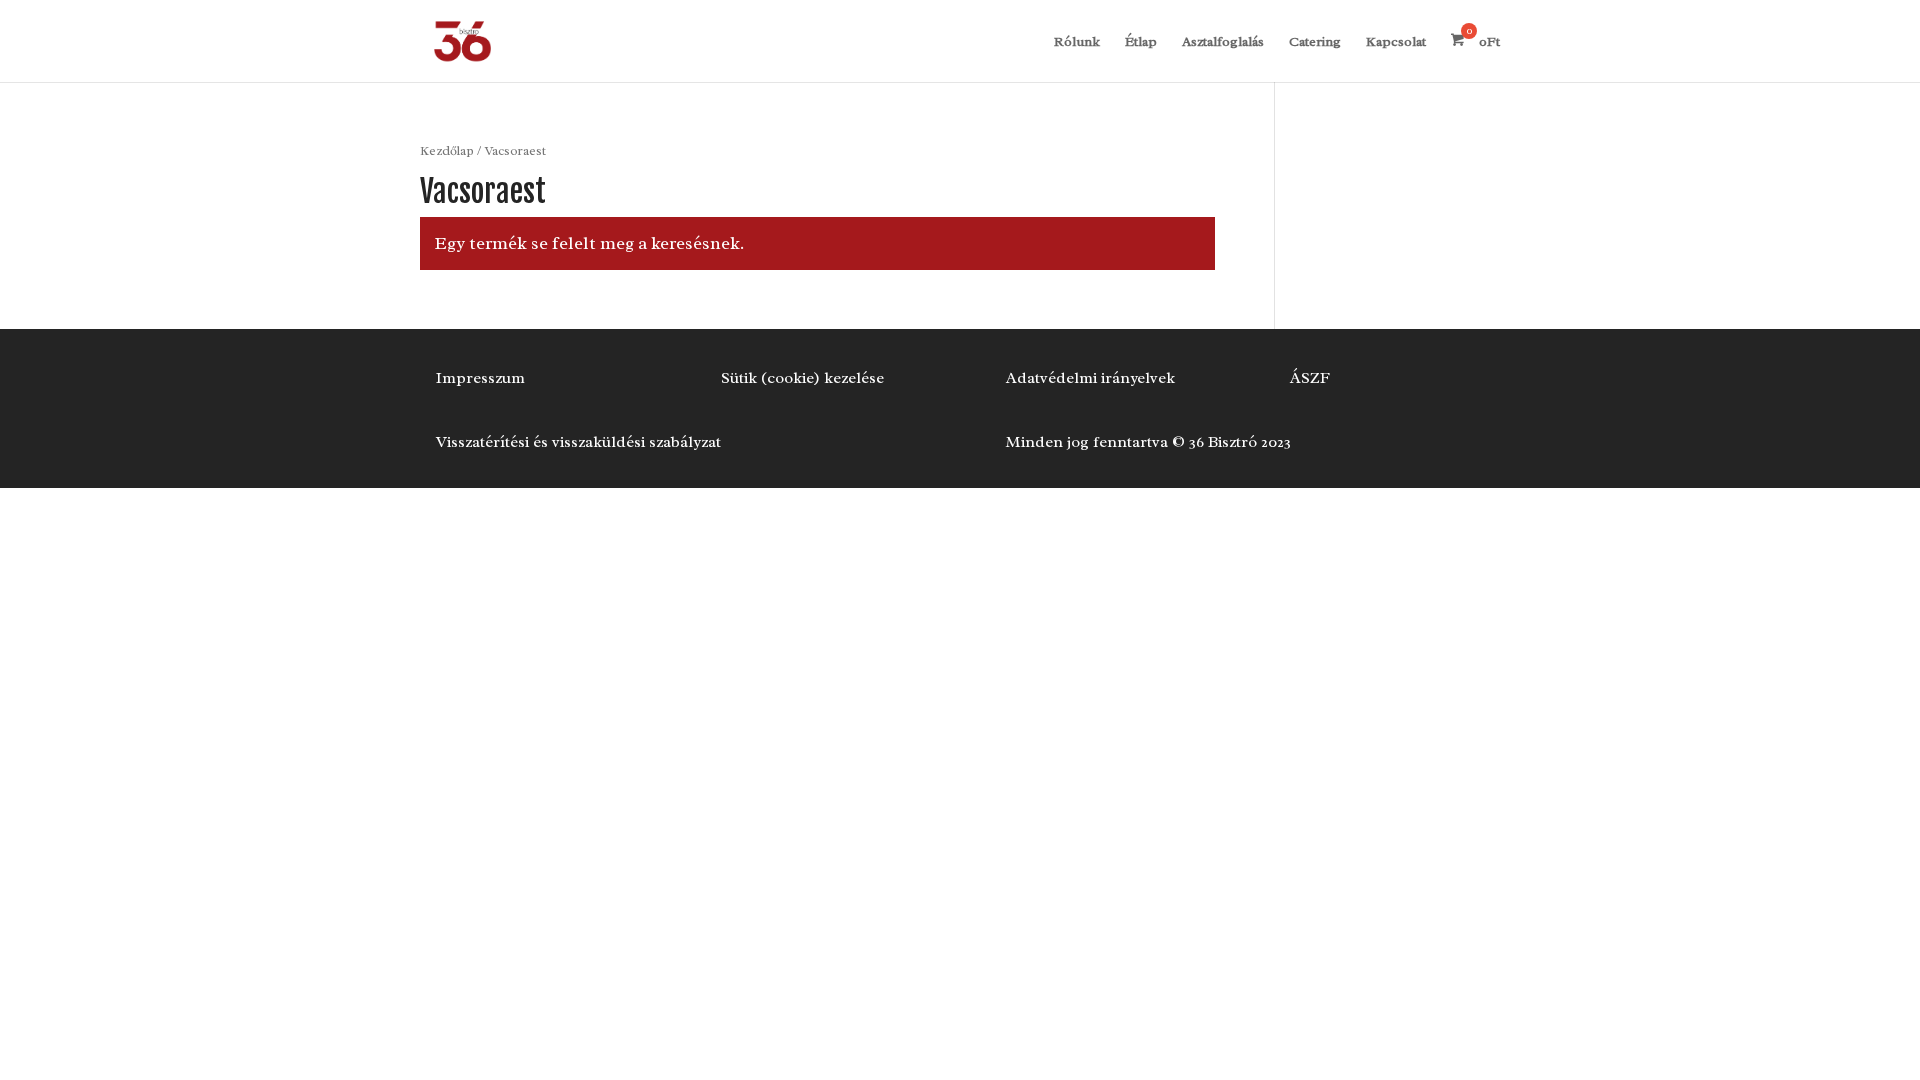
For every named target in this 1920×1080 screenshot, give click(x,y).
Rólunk (1077, 42)
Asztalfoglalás (1223, 42)
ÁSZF (1310, 378)
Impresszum (480, 378)
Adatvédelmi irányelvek (1090, 378)
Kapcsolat (1396, 42)
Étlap (1141, 42)
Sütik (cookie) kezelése (802, 378)
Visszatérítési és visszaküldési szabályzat (578, 442)
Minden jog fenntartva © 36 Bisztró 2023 (1148, 442)
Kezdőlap (447, 151)
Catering (1315, 42)
